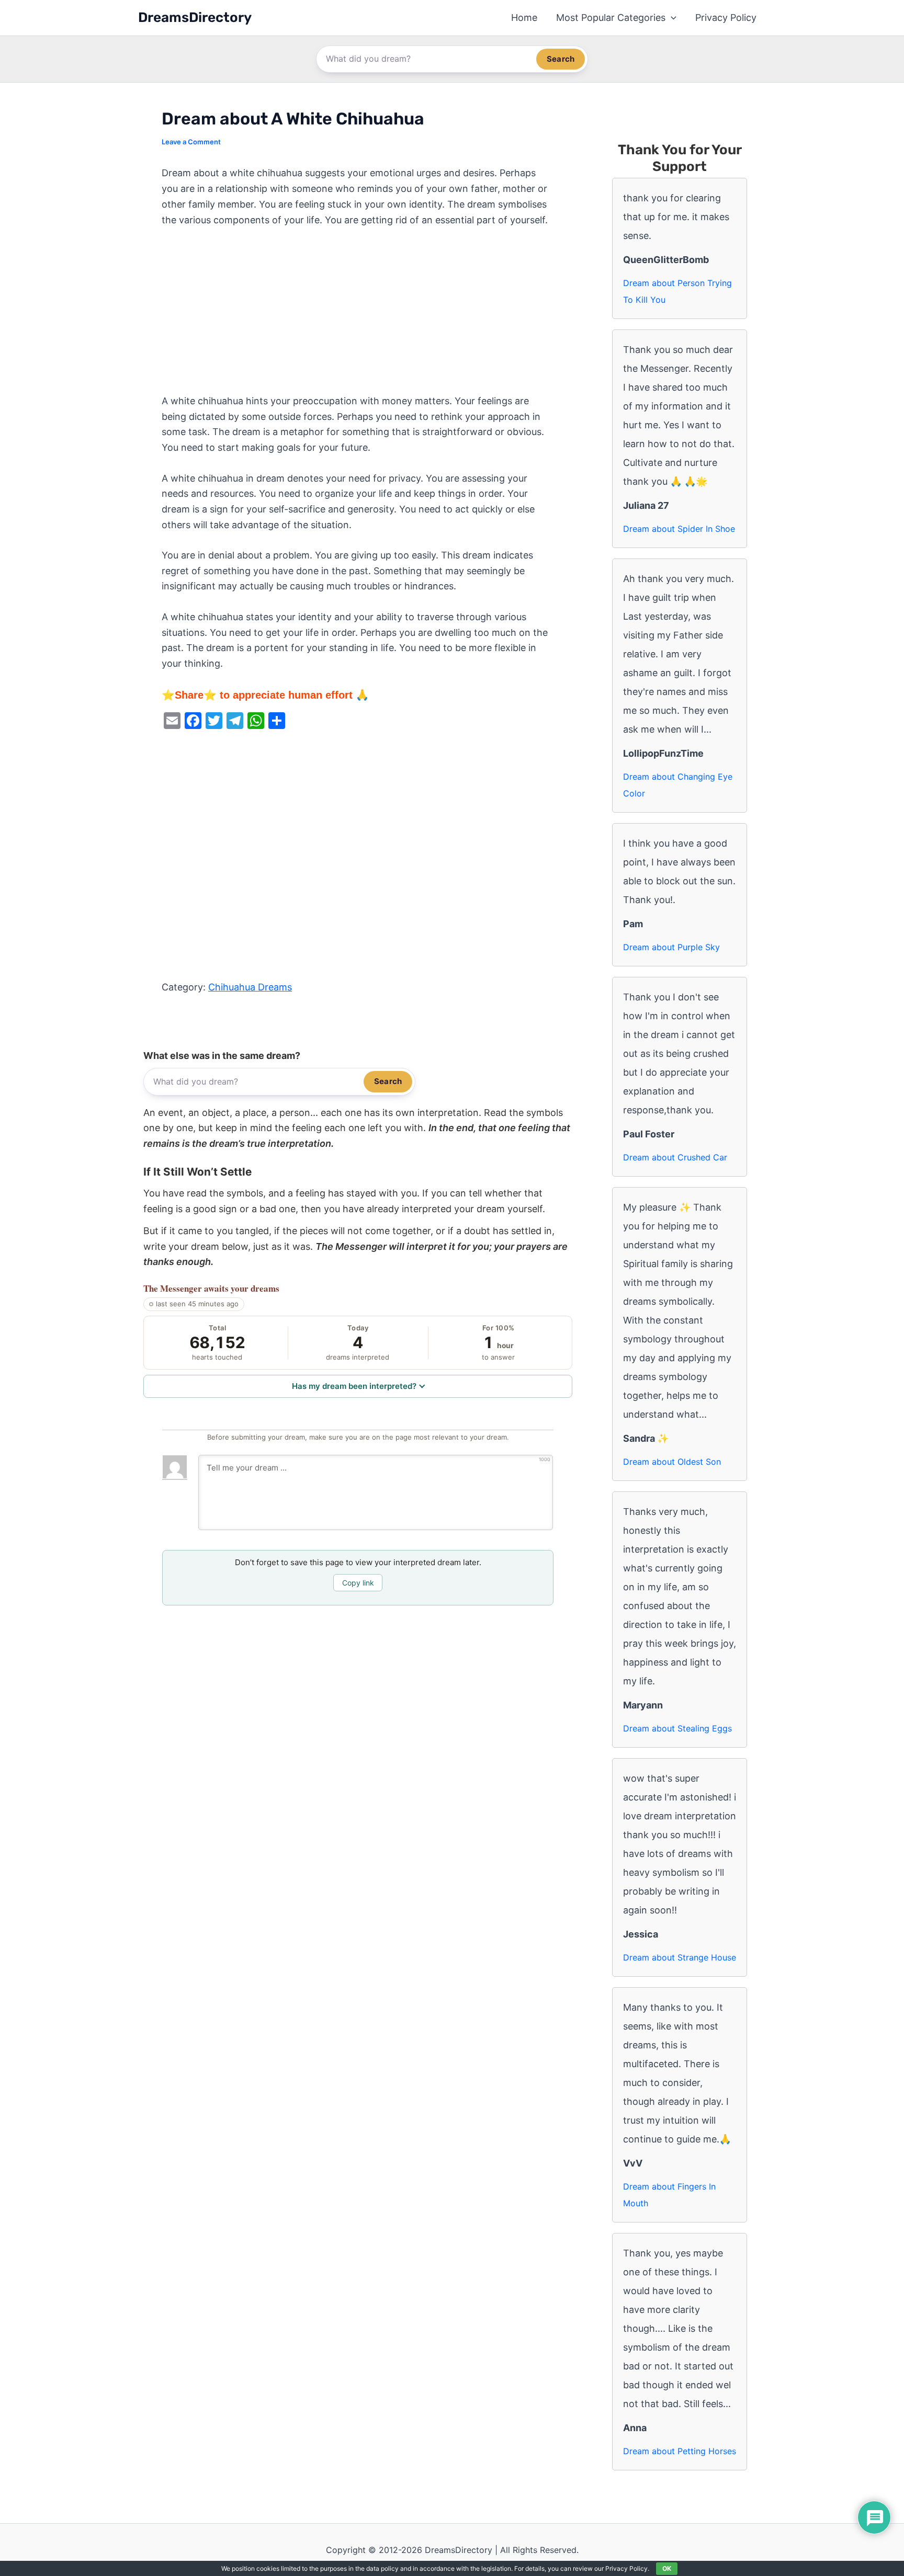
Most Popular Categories (611, 18)
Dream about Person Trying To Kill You (677, 291)
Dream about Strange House (680, 1957)
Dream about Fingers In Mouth (669, 2195)
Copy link (358, 1583)
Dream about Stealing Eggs (677, 1728)
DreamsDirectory (195, 18)
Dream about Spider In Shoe (679, 529)
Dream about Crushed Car (675, 1157)
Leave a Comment (191, 142)
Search (561, 59)
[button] (671, 18)
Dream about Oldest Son (672, 1462)
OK (667, 2568)
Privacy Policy (726, 18)
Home (524, 18)
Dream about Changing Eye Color (678, 785)
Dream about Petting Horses (680, 2451)
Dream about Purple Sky (671, 947)
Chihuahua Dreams (250, 987)
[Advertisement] (358, 316)
